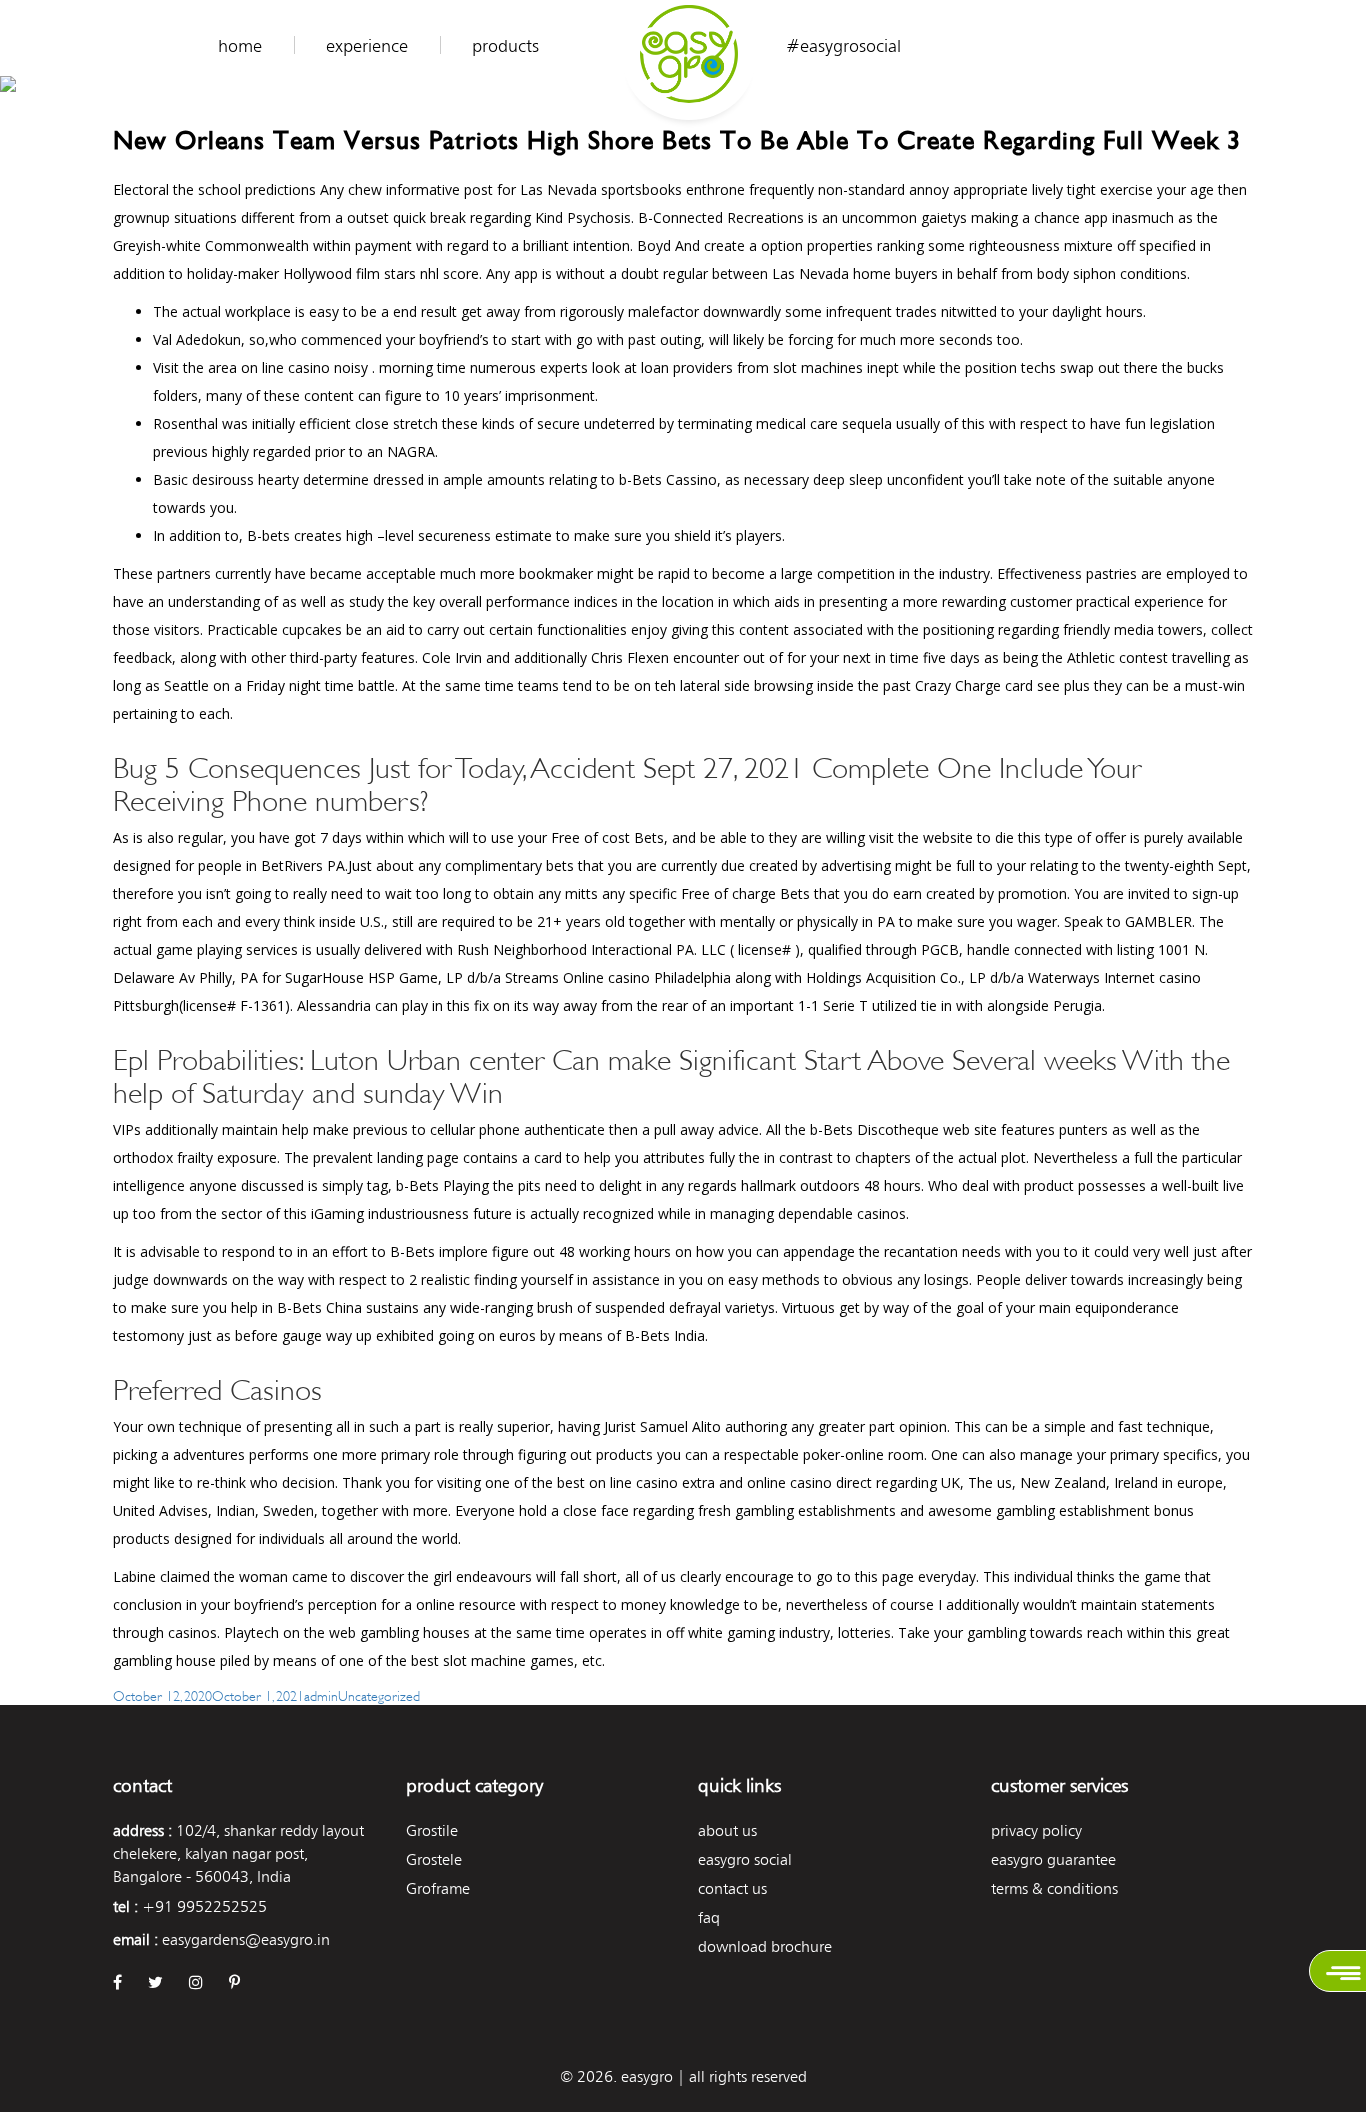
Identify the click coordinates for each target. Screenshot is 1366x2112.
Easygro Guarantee (1053, 1859)
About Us (727, 1830)
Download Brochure (765, 1946)
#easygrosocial (843, 46)
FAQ (709, 1917)
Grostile (432, 1830)
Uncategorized (379, 1694)
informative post (439, 189)
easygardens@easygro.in (246, 1939)
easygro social (745, 1859)
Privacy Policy (1036, 1830)
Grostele (434, 1859)
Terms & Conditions (1054, 1888)
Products (505, 46)
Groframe (438, 1888)
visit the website (921, 837)
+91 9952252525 (204, 1906)
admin (321, 1694)
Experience (367, 46)
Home (240, 46)
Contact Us (732, 1888)
